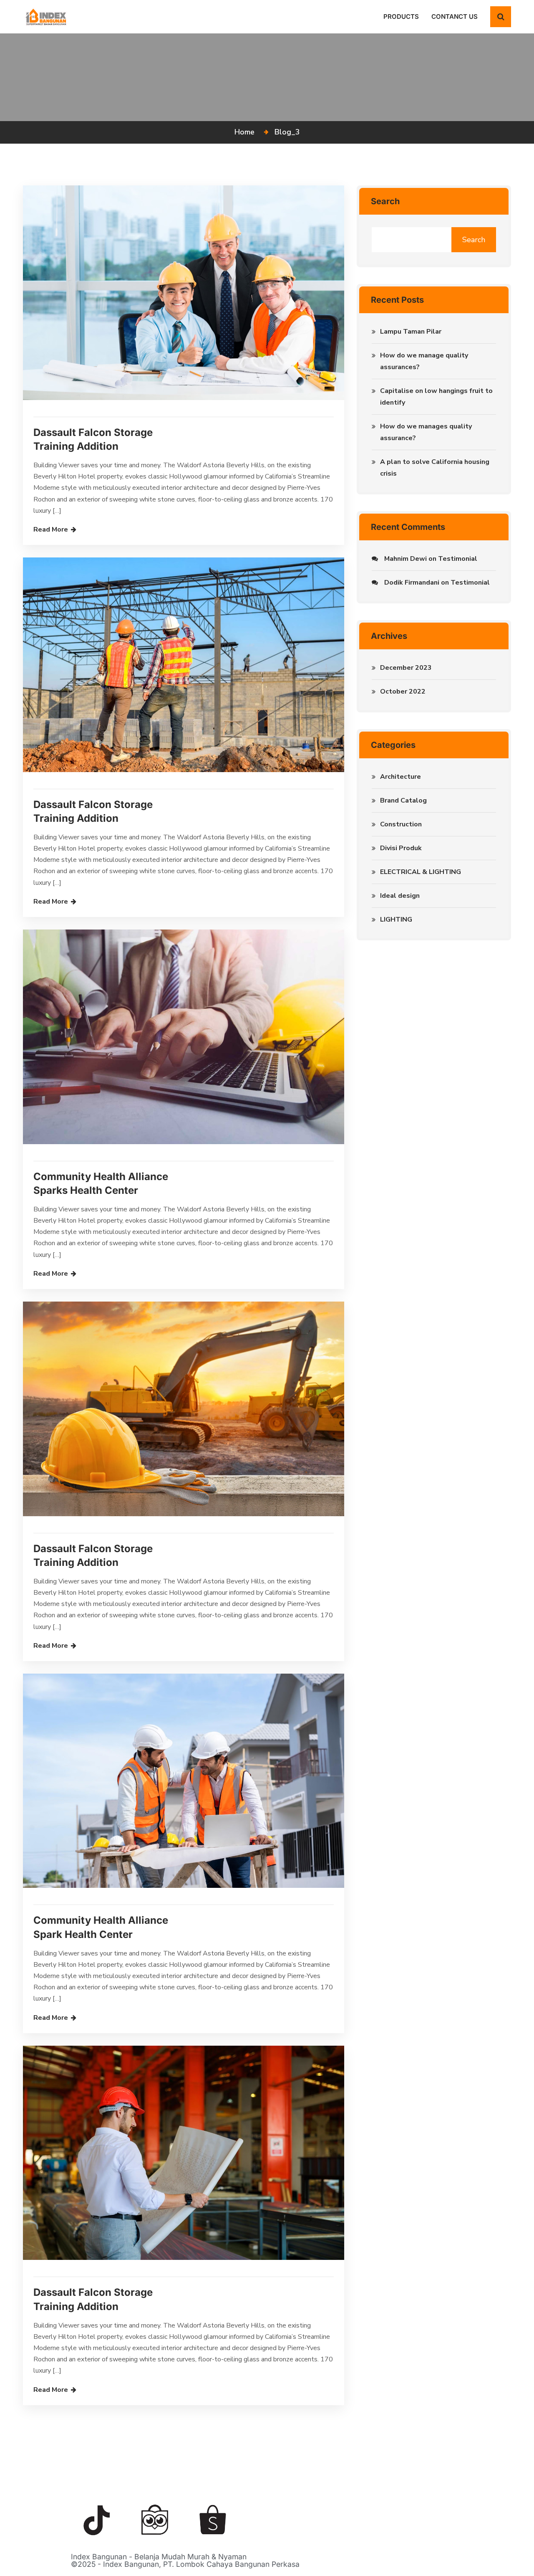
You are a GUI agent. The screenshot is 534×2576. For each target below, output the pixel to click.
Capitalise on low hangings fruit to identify (436, 397)
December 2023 (406, 668)
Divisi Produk (401, 848)
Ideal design (400, 896)
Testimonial (458, 559)
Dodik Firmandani (412, 583)
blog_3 (287, 132)
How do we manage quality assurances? (424, 361)
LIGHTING (396, 919)
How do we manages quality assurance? (426, 432)
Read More (51, 529)
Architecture (400, 777)
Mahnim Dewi (406, 559)
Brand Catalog (403, 800)
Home (247, 132)
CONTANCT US (455, 16)
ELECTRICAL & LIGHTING (421, 872)
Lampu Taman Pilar (411, 332)
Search (385, 201)
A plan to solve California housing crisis (435, 468)
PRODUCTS (401, 16)
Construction (401, 824)
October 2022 (403, 691)
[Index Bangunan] (46, 16)
